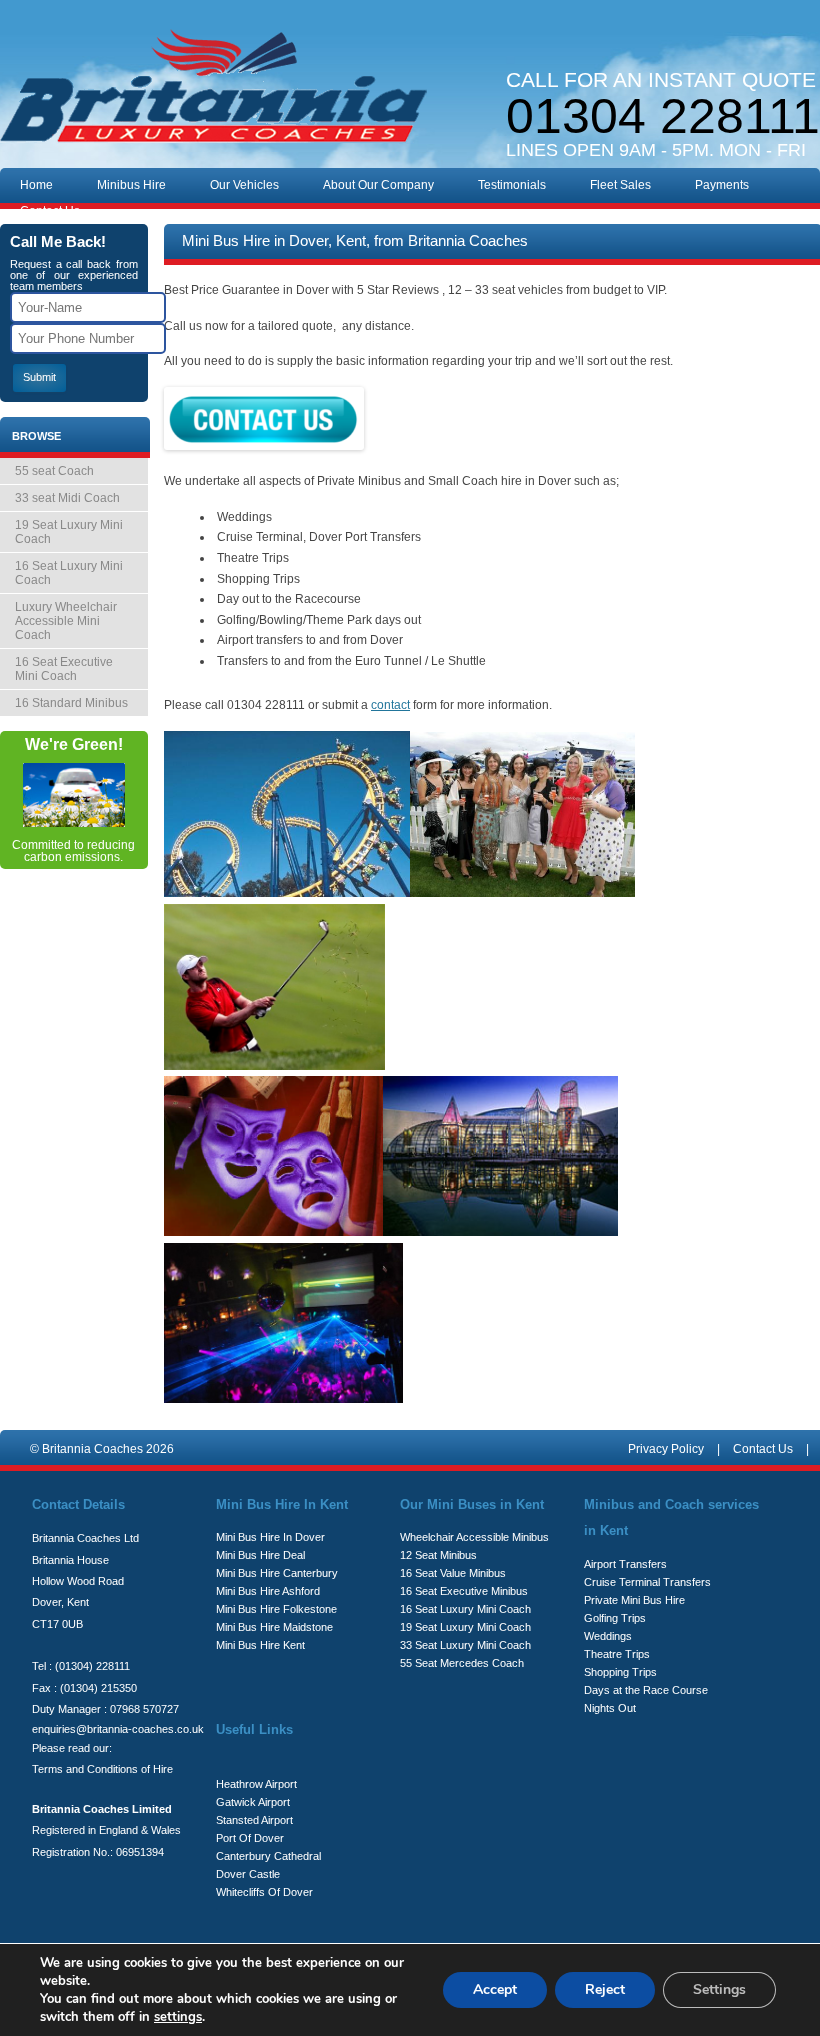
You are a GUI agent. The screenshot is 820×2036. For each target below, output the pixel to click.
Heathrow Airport (256, 1784)
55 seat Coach (54, 471)
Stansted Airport (254, 1820)
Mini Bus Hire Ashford (268, 1591)
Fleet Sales (620, 185)
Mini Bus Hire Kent (260, 1645)
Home (36, 185)
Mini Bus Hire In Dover (270, 1537)
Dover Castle (248, 1874)
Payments (722, 185)
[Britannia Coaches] (213, 90)
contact (390, 705)
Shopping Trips (620, 1672)
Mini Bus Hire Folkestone (276, 1609)
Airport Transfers (625, 1564)
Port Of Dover (250, 1838)
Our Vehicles (244, 185)
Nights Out (610, 1708)
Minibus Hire (131, 185)
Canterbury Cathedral (268, 1856)
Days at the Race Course (646, 1690)
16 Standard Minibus (71, 703)
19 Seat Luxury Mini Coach (69, 532)
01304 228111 (663, 115)
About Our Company (378, 185)
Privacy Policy (666, 1449)
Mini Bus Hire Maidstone (274, 1627)
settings (178, 2017)
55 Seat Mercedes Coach (462, 1663)
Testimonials (512, 185)
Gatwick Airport (253, 1802)
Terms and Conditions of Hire (102, 1769)
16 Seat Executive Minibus (464, 1591)
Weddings (608, 1636)
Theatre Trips (617, 1654)
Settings (719, 1989)
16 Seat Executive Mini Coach (64, 669)
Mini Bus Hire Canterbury (277, 1573)
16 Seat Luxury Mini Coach (69, 573)
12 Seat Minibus (438, 1555)
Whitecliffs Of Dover (264, 1892)
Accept (495, 1989)
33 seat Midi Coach (67, 498)
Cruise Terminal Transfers (647, 1582)
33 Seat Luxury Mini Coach (465, 1645)
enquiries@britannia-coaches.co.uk (118, 1729)
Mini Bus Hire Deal (260, 1555)
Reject (605, 1989)
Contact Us (50, 211)
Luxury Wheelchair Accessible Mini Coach (66, 621)
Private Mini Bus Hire (634, 1600)
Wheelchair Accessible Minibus (474, 1537)
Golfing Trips (615, 1618)
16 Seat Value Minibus (453, 1573)
